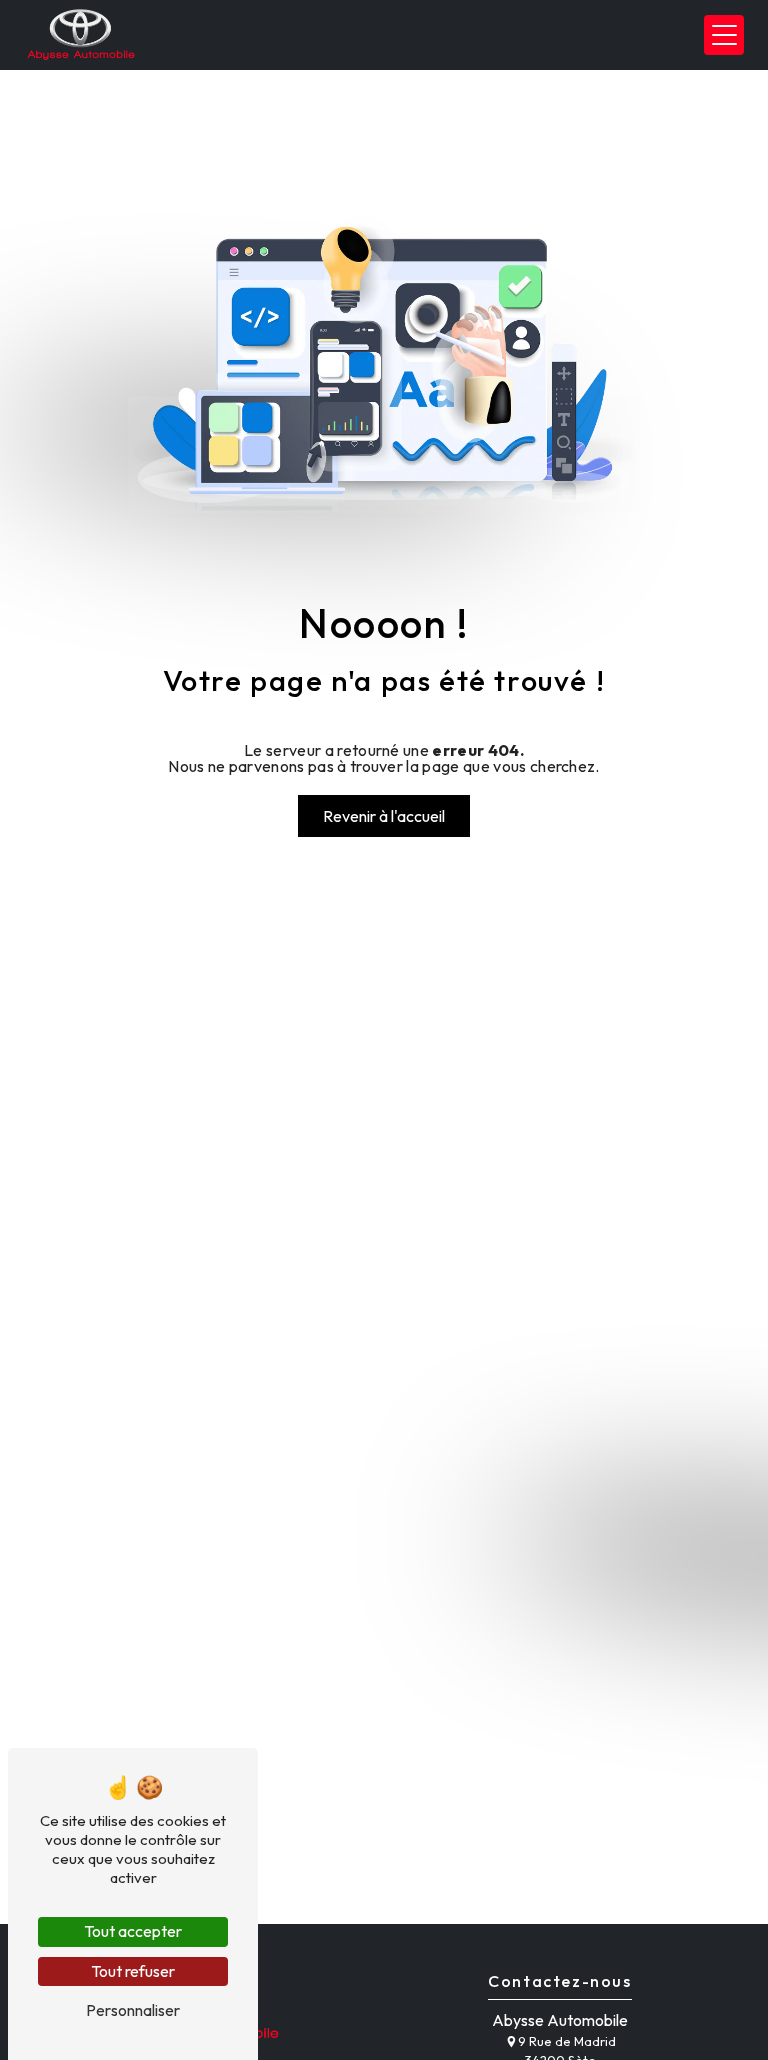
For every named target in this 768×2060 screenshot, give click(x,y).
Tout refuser (133, 1971)
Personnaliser (133, 2010)
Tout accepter (133, 1931)
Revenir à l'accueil (384, 816)
